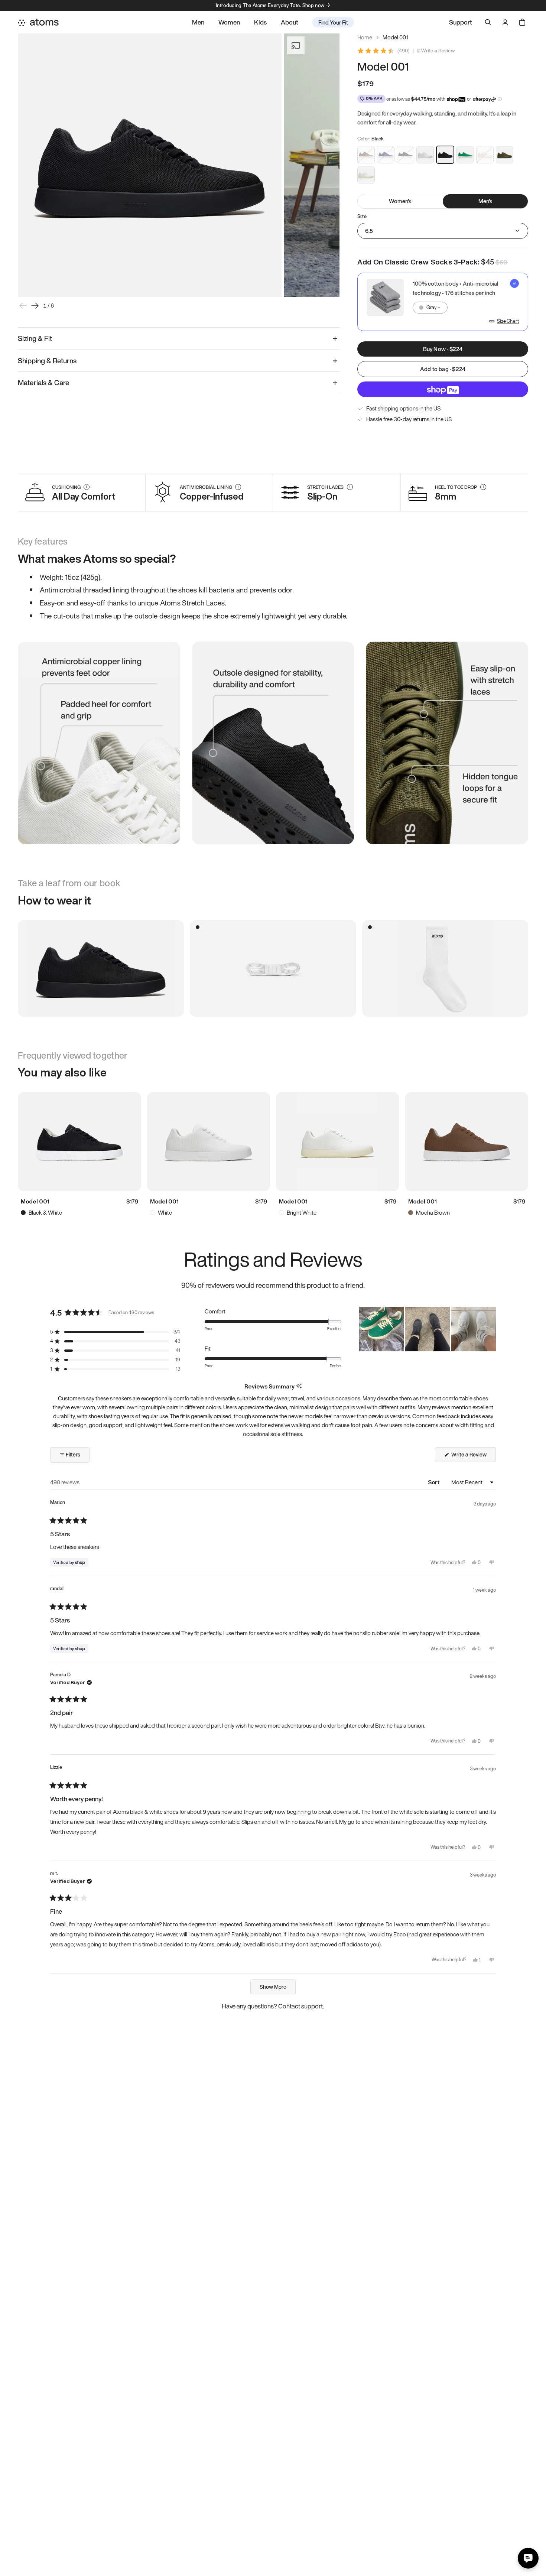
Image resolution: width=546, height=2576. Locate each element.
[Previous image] (23, 306)
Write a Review (438, 51)
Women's (400, 201)
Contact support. (301, 2006)
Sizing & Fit (35, 338)
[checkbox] (443, 302)
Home (365, 37)
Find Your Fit (333, 22)
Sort (434, 1482)
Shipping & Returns (47, 361)
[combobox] (430, 308)
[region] (428, 1329)
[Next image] (35, 306)
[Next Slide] (490, 1329)
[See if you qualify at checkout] (500, 99)
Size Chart (508, 321)
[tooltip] (299, 1386)
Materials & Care (44, 383)
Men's (485, 201)
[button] (115, 1332)
